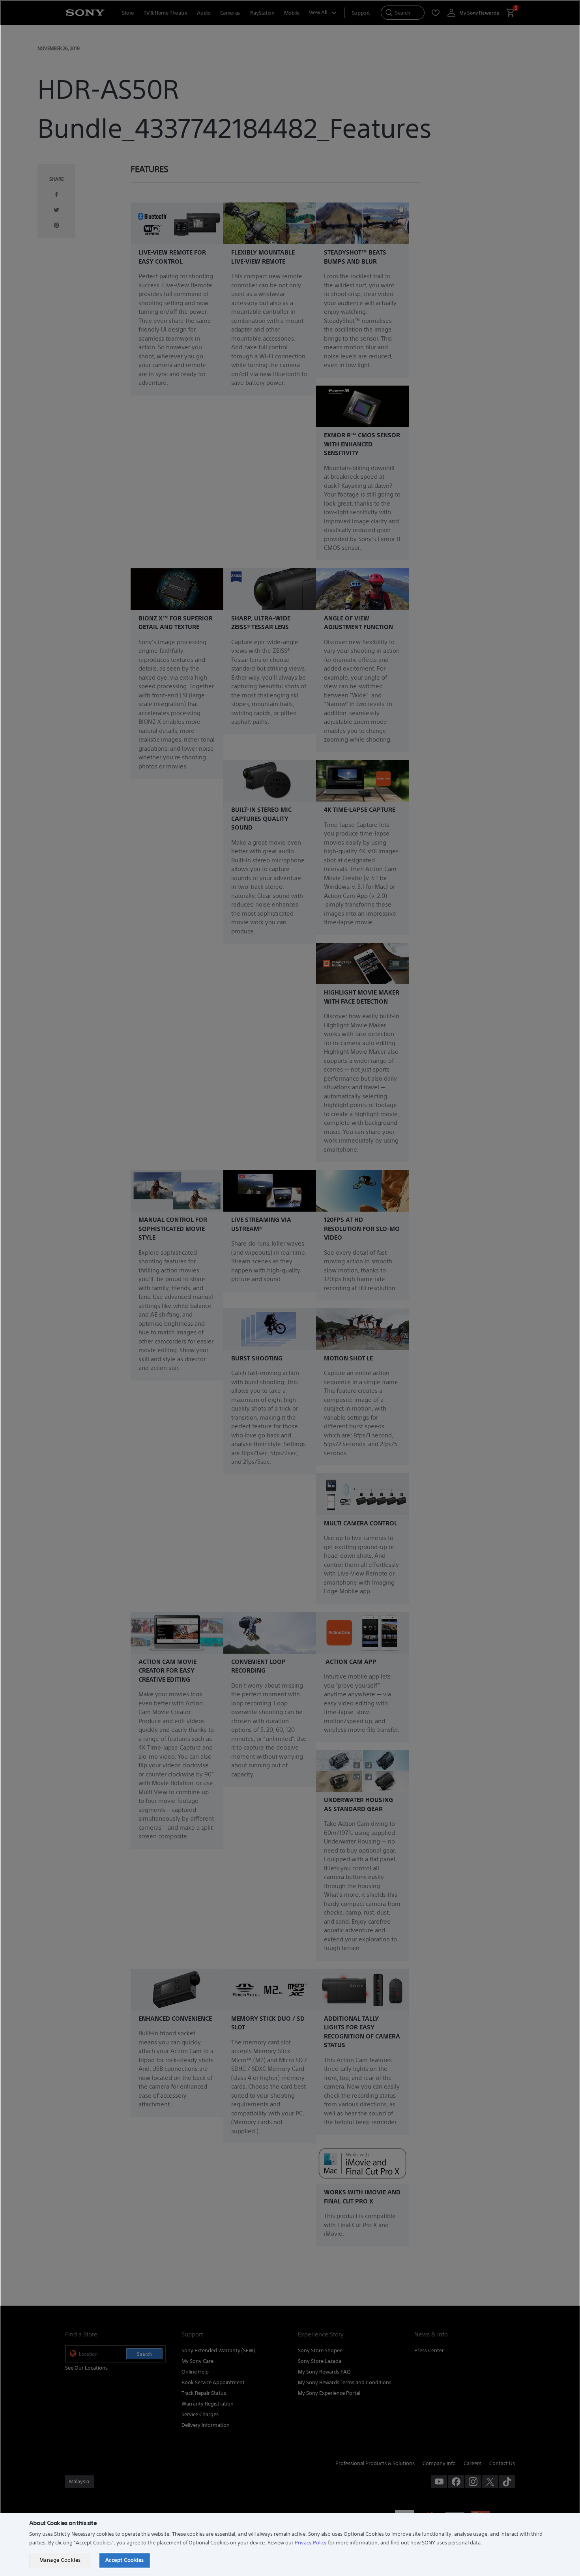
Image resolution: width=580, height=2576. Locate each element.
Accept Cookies (125, 2560)
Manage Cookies (60, 2560)
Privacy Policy (311, 2543)
